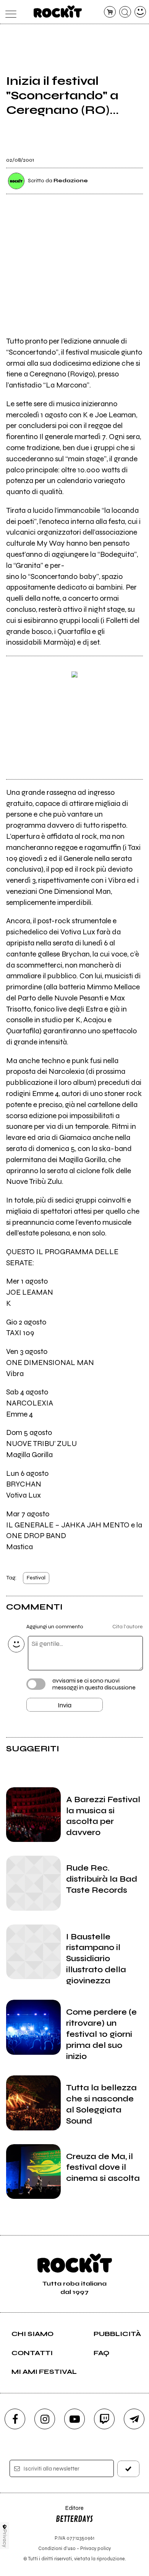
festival (36, 1578)
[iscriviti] (129, 2469)
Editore (70, 2512)
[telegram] (134, 2419)
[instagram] (45, 2419)
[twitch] (104, 2419)
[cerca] (125, 12)
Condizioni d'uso (57, 2548)
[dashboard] (140, 12)
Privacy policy (96, 2548)
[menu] (9, 12)
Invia (65, 1705)
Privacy (5, 2538)
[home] (58, 11)
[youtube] (74, 2419)
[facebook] (15, 2419)
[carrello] (110, 12)
